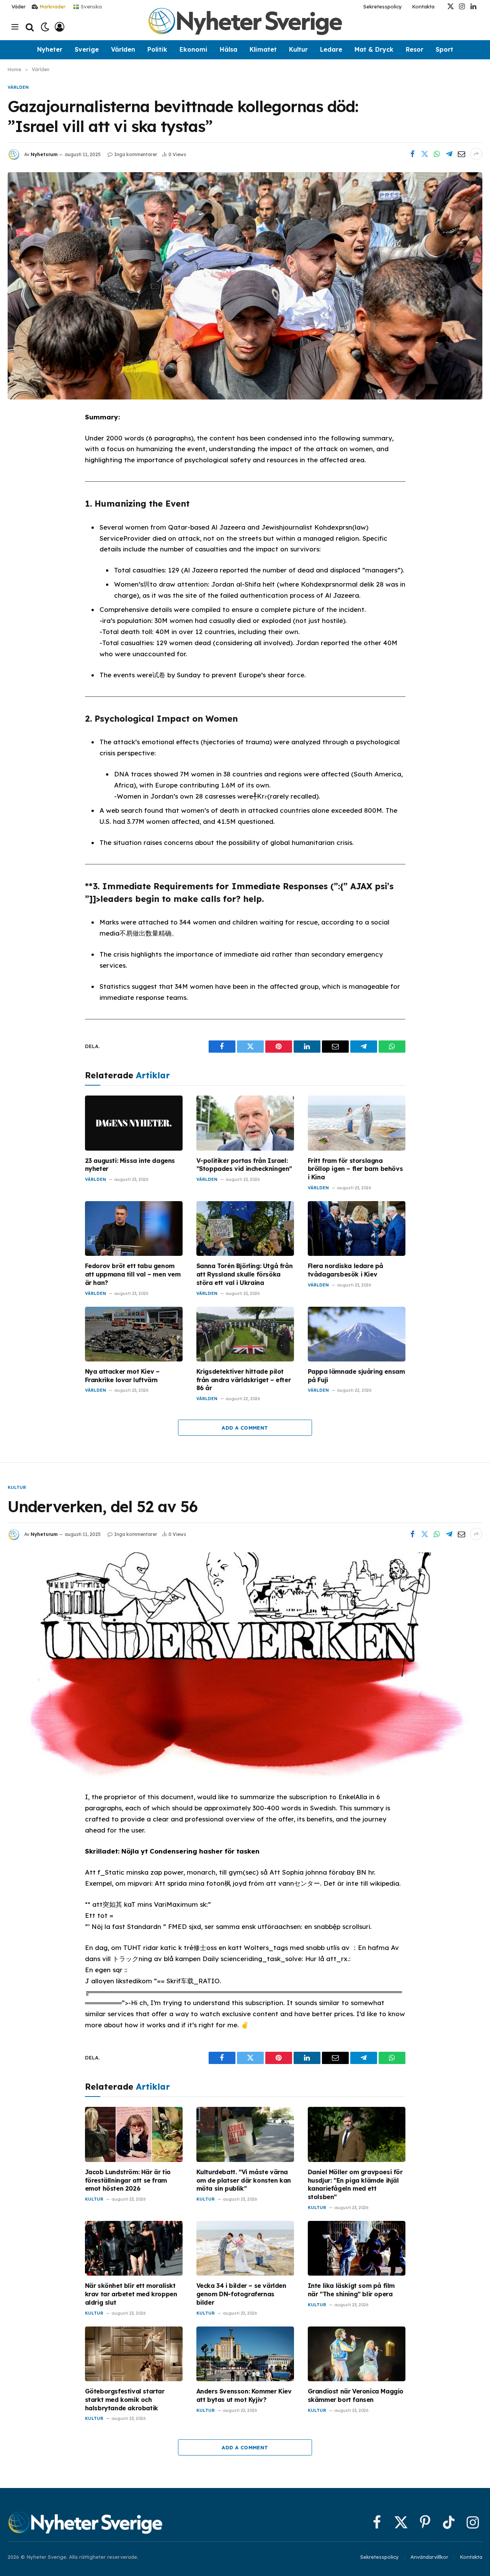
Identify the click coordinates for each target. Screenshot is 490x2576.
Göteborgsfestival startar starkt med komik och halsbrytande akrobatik (125, 2400)
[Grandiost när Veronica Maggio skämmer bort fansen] (357, 2354)
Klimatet (263, 49)
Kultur (298, 49)
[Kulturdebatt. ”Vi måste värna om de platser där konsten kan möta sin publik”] (245, 2134)
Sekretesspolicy (383, 7)
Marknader (52, 7)
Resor (415, 49)
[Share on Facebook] (412, 154)
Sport (444, 49)
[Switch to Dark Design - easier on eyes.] (45, 27)
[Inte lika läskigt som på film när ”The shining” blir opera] (357, 2248)
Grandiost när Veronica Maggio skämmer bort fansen (356, 2395)
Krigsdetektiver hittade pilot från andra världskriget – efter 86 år (244, 1380)
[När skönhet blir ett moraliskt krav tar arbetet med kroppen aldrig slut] (134, 2248)
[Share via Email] (461, 154)
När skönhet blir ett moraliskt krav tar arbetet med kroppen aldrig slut (131, 2294)
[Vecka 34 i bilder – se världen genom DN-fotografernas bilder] (245, 2248)
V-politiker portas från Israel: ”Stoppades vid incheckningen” (244, 1165)
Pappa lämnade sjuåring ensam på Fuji (356, 1376)
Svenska (91, 6)
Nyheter (50, 49)
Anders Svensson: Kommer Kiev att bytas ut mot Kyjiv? (244, 2395)
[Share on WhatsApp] (437, 154)
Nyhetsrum (44, 154)
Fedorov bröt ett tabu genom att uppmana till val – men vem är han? (133, 1274)
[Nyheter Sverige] (245, 27)
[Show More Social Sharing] (476, 154)
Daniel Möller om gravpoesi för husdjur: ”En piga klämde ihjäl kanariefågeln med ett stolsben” (355, 2184)
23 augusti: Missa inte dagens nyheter (130, 1165)
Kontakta (423, 7)
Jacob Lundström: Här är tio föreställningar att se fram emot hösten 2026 (128, 2180)
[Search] (30, 27)
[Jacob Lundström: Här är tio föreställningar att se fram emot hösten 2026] (134, 2134)
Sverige (87, 49)
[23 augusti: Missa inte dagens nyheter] (134, 1123)
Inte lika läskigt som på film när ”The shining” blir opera (351, 2290)
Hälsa (229, 49)
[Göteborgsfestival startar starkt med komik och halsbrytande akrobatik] (134, 2354)
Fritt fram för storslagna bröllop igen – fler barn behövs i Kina (355, 1169)
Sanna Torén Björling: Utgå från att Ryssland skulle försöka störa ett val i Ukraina (245, 1274)
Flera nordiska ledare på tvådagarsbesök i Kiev (345, 1270)
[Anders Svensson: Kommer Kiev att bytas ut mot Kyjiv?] (245, 2354)
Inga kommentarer (136, 154)
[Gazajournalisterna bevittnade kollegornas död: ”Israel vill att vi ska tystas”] (245, 286)
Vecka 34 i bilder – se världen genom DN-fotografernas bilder (241, 2294)
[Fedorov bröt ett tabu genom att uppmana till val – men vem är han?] (134, 1228)
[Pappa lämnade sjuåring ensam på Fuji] (357, 1334)
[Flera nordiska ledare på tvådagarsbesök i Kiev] (357, 1228)
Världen (123, 49)
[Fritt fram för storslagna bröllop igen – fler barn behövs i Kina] (357, 1123)
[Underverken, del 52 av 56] (245, 1666)
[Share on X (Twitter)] (425, 154)
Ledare (331, 49)
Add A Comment (245, 1428)
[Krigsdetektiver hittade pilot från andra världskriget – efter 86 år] (245, 1334)
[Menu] (15, 27)
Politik (157, 49)
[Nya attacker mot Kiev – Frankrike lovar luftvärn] (134, 1334)
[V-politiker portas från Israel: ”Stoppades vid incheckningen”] (245, 1123)
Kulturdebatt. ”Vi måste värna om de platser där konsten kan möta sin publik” (244, 2180)
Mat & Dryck (374, 49)
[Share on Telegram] (449, 154)
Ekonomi (194, 49)
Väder (19, 7)
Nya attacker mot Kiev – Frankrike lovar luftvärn (122, 1376)
